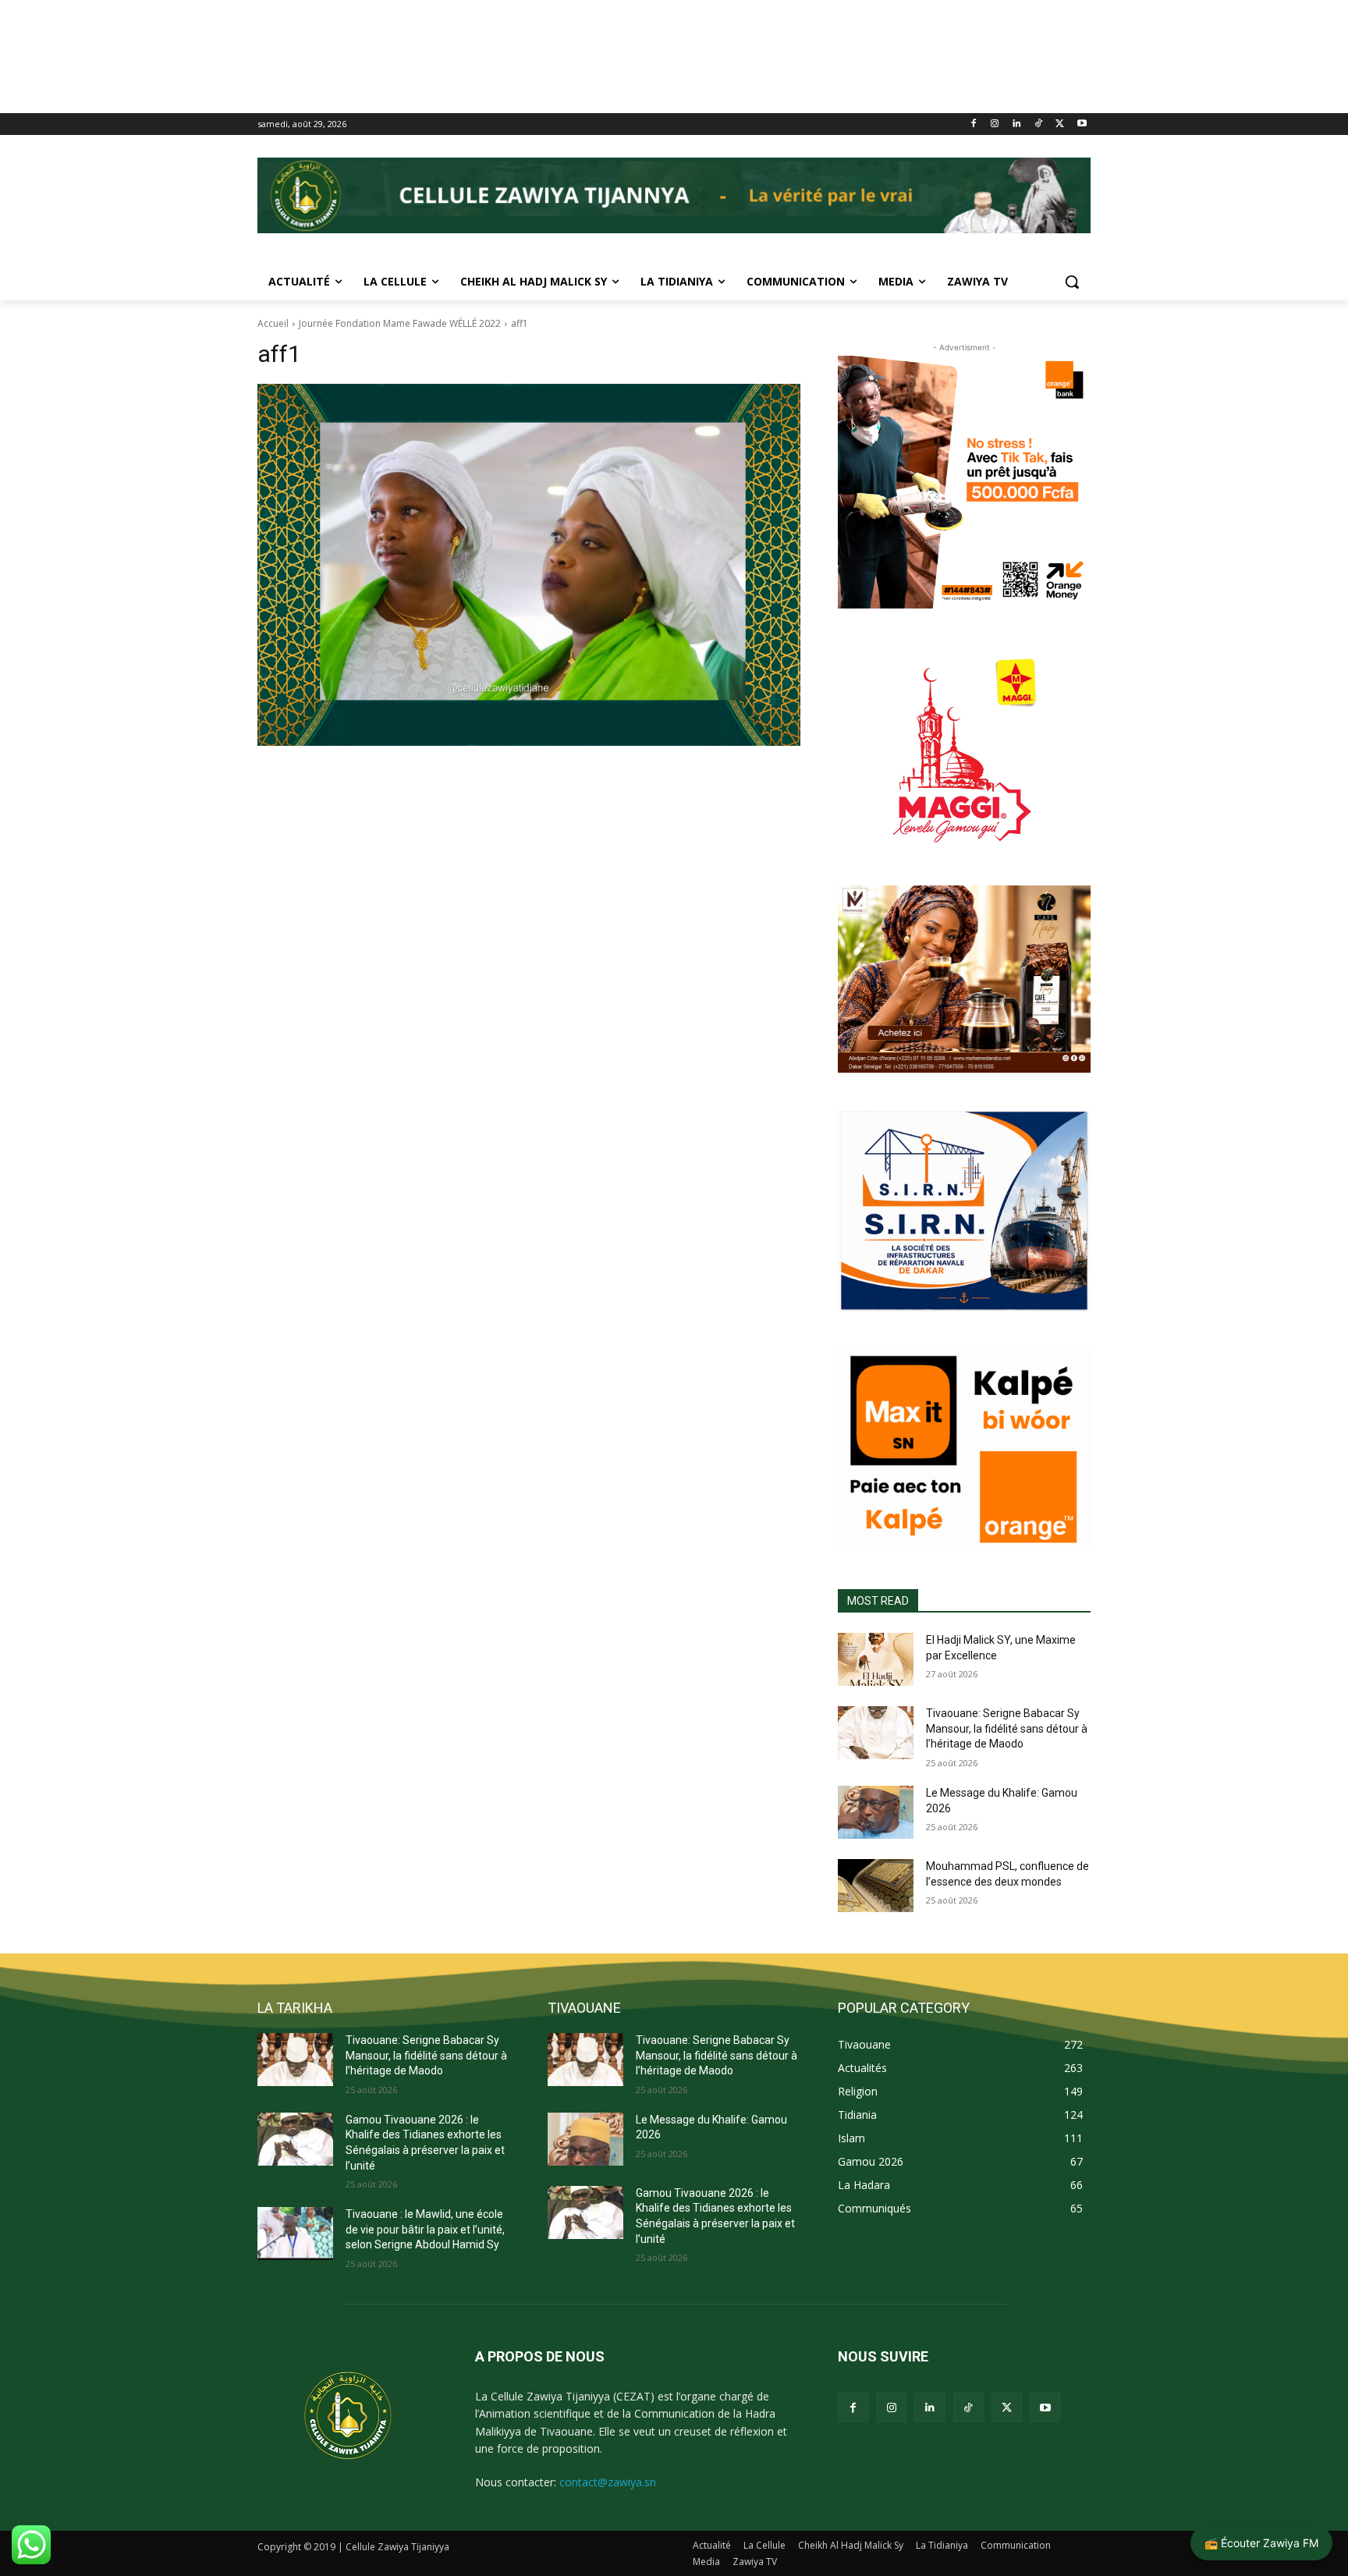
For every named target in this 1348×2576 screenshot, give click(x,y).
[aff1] (529, 565)
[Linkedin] (1017, 124)
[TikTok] (1039, 124)
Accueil (273, 323)
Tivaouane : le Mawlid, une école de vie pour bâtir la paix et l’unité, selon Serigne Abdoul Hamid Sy (425, 2229)
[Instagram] (995, 124)
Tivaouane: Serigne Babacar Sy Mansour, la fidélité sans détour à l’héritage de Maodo (1007, 1728)
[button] (1072, 282)
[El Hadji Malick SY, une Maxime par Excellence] (876, 1659)
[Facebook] (973, 124)
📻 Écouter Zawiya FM (1261, 2543)
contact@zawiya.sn (608, 2482)
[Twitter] (1060, 124)
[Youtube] (1082, 124)
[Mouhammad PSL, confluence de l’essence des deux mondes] (876, 1886)
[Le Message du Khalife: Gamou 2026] (876, 1812)
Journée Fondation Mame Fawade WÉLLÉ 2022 (400, 323)
